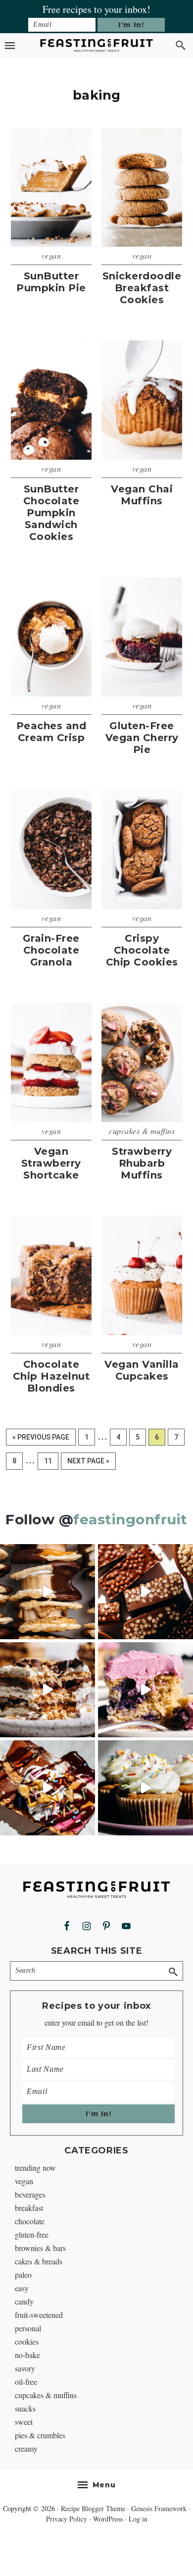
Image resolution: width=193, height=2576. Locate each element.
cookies (27, 2341)
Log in (138, 2519)
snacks (25, 2408)
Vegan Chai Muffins (142, 495)
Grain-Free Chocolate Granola (51, 950)
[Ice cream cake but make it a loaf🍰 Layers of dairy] (48, 1788)
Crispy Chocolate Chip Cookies (142, 950)
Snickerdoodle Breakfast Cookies (142, 288)
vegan (51, 255)
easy (22, 2288)
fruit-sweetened (39, 2315)
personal (28, 2328)
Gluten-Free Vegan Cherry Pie (142, 738)
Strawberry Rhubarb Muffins (142, 1163)
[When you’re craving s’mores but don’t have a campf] (48, 1690)
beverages (30, 2194)
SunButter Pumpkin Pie (51, 282)
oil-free (26, 2382)
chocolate (30, 2221)
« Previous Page (41, 1439)
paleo (23, 2275)
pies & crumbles (40, 2435)
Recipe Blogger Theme (93, 2508)
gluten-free (32, 2234)
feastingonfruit (130, 1519)
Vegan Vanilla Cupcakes (142, 1370)
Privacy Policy (67, 2519)
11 (51, 1461)
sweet (24, 2422)
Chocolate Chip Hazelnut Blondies (51, 1376)
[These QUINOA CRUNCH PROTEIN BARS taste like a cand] (145, 1592)
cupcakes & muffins (142, 1131)
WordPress (108, 2519)
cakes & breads (39, 2261)
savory (25, 2368)
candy (24, 2301)
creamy (26, 2448)
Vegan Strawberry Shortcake (51, 1163)
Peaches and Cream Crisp (51, 732)
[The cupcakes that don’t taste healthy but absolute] (145, 1788)
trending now (35, 2168)
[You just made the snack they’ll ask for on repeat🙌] (48, 1592)
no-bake (27, 2355)
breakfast (29, 2208)
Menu (104, 2485)
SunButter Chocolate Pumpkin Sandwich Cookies (51, 513)
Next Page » (88, 1463)
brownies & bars (40, 2248)
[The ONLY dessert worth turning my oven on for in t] (145, 1690)
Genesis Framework (159, 2508)
